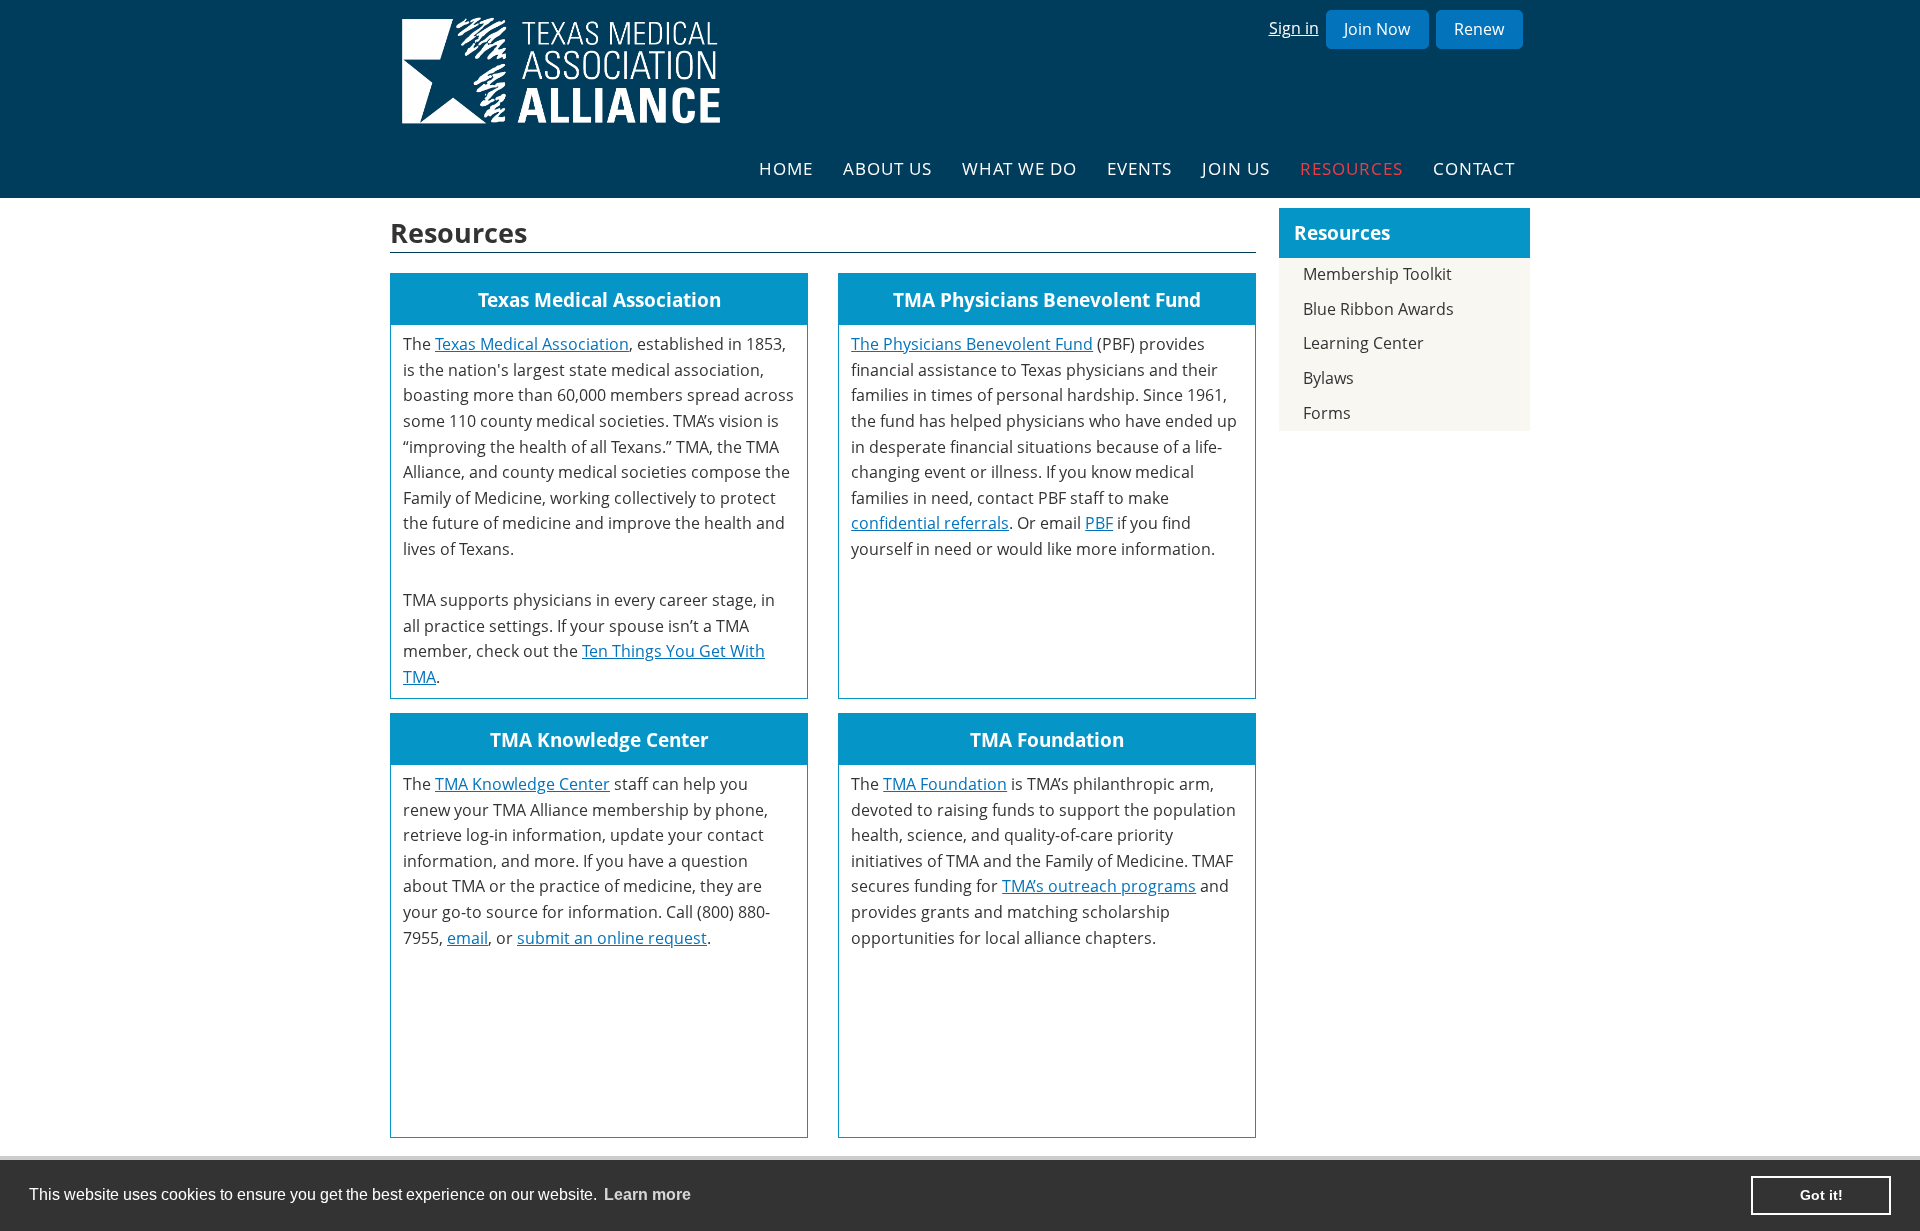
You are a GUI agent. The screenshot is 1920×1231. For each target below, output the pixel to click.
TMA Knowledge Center (522, 784)
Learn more (647, 1194)
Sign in (1294, 28)
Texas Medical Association (532, 344)
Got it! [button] (1821, 1195)
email (467, 938)
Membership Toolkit (1377, 274)
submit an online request (612, 938)
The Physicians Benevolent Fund (972, 344)
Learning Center (1363, 343)
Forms (1327, 413)
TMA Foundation (945, 784)
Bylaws (1328, 378)
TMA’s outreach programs (1099, 886)
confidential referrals (930, 523)
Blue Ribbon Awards (1378, 309)
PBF (1099, 523)
